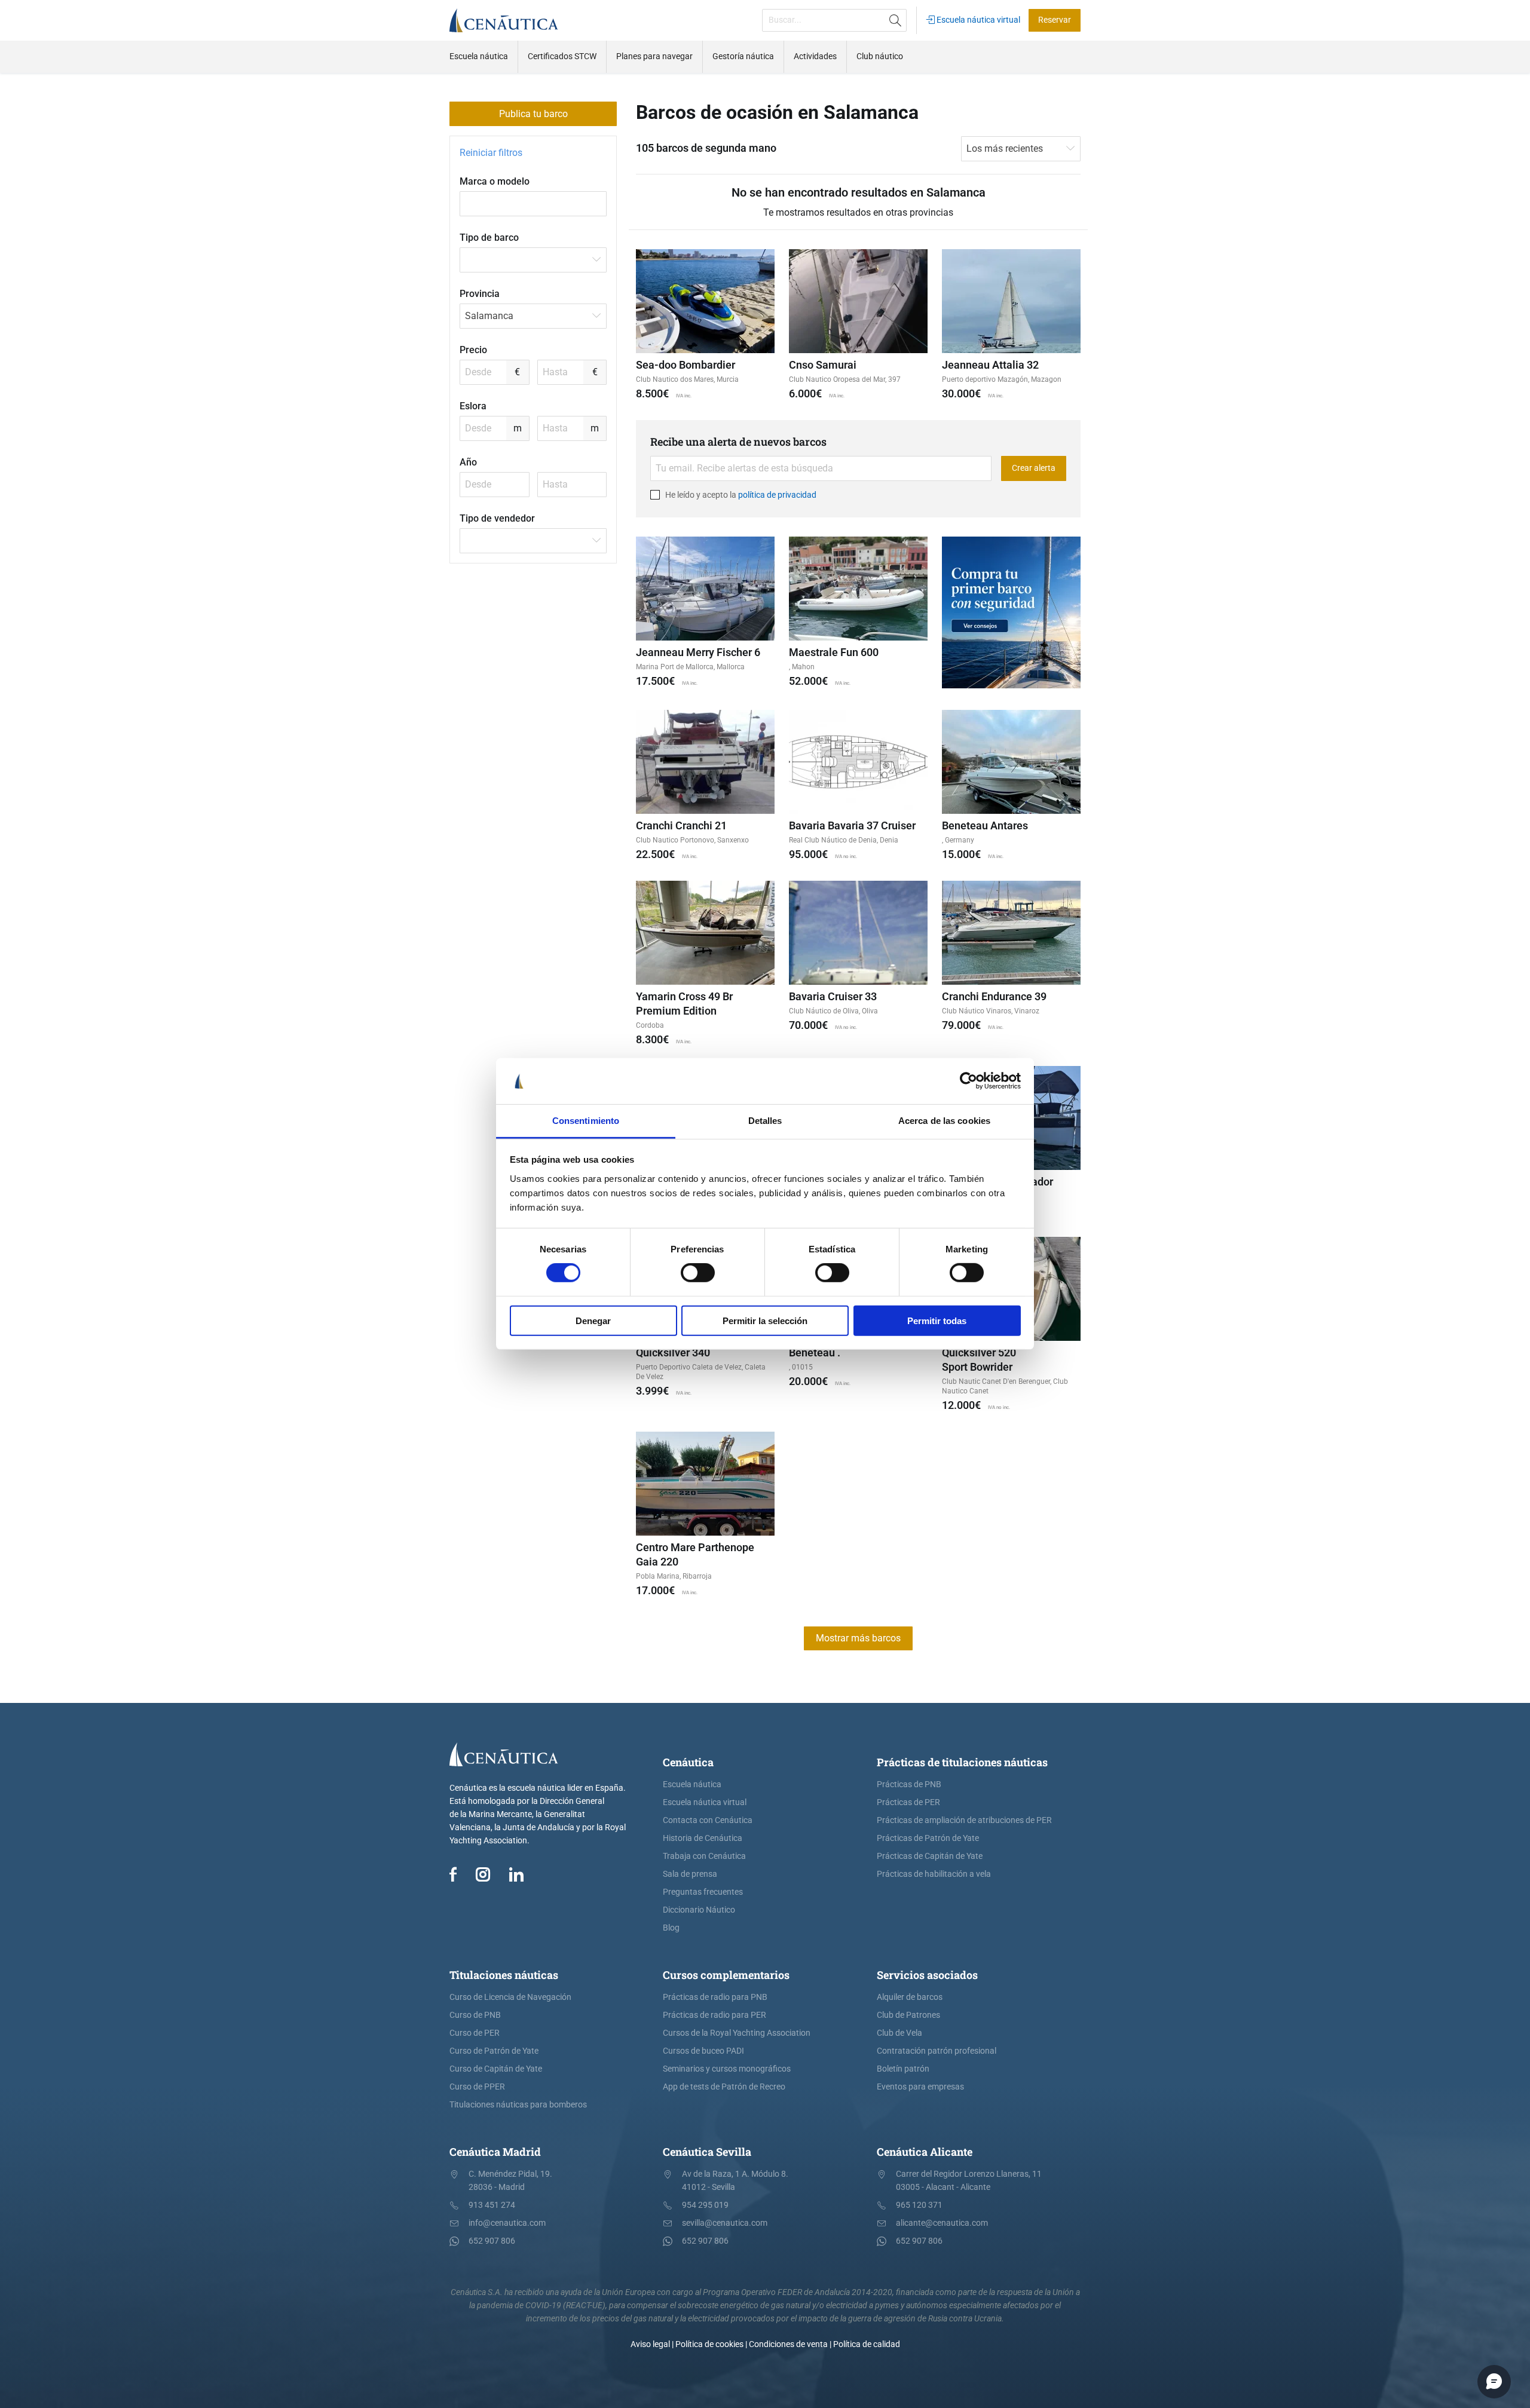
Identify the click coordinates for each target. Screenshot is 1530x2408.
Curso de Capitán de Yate (496, 2069)
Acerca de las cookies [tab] (944, 1121)
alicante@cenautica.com (942, 2223)
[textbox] (533, 260)
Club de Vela (899, 2033)
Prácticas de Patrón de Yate (928, 1838)
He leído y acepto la (740, 495)
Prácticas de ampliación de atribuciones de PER (964, 1820)
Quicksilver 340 (673, 1352)
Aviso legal (650, 2344)
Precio (473, 350)
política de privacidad (777, 495)
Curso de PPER (477, 2087)
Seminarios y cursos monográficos (727, 2069)
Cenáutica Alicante (925, 2152)
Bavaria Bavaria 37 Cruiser (852, 825)
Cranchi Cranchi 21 (681, 825)
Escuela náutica (692, 1784)
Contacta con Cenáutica (708, 1820)
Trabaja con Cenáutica (704, 1856)
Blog (671, 1928)
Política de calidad (867, 2344)
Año (468, 462)
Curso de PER (475, 2033)
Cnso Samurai (823, 365)
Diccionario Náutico (699, 1910)
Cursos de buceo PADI (703, 2051)
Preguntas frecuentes (703, 1892)
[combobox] (533, 260)
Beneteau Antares (985, 825)
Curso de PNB (475, 2015)
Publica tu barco (533, 114)
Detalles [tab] (765, 1121)
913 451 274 (492, 2205)
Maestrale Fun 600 (834, 652)
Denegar (593, 1320)
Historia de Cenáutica (703, 1838)
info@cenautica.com (507, 2223)
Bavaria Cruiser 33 (833, 996)
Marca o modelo (495, 181)
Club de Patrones (908, 2015)
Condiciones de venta (788, 2344)
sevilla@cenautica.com (725, 2223)
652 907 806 (492, 2241)
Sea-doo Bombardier (686, 365)
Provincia (480, 294)
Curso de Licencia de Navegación (510, 1997)
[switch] (698, 1273)
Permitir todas (937, 1320)
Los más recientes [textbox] (1005, 148)
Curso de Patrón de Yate (494, 2051)
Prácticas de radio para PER (714, 2015)
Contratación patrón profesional (937, 2051)
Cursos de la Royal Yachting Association (737, 2033)
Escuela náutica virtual (977, 20)
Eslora (473, 406)
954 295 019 (705, 2205)
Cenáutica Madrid (495, 2152)
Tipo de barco (489, 238)
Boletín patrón (903, 2069)
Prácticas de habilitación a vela (934, 1874)
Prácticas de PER (908, 1802)
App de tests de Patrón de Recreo (724, 2087)
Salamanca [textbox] (489, 316)
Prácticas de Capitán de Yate (930, 1856)
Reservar (1055, 20)
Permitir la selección (765, 1320)
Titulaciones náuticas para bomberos (518, 2105)
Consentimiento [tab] (586, 1121)
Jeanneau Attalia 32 (990, 365)
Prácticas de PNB (909, 1784)
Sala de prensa (690, 1874)
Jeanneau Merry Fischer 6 (698, 652)
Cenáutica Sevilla (707, 2152)
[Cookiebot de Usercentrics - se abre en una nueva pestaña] (969, 1081)
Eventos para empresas (920, 2087)
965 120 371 (919, 2205)
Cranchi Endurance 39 (994, 996)
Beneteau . (815, 1352)
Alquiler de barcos (910, 1997)
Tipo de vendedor (497, 518)
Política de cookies (709, 2344)
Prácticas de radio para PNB (715, 1997)
